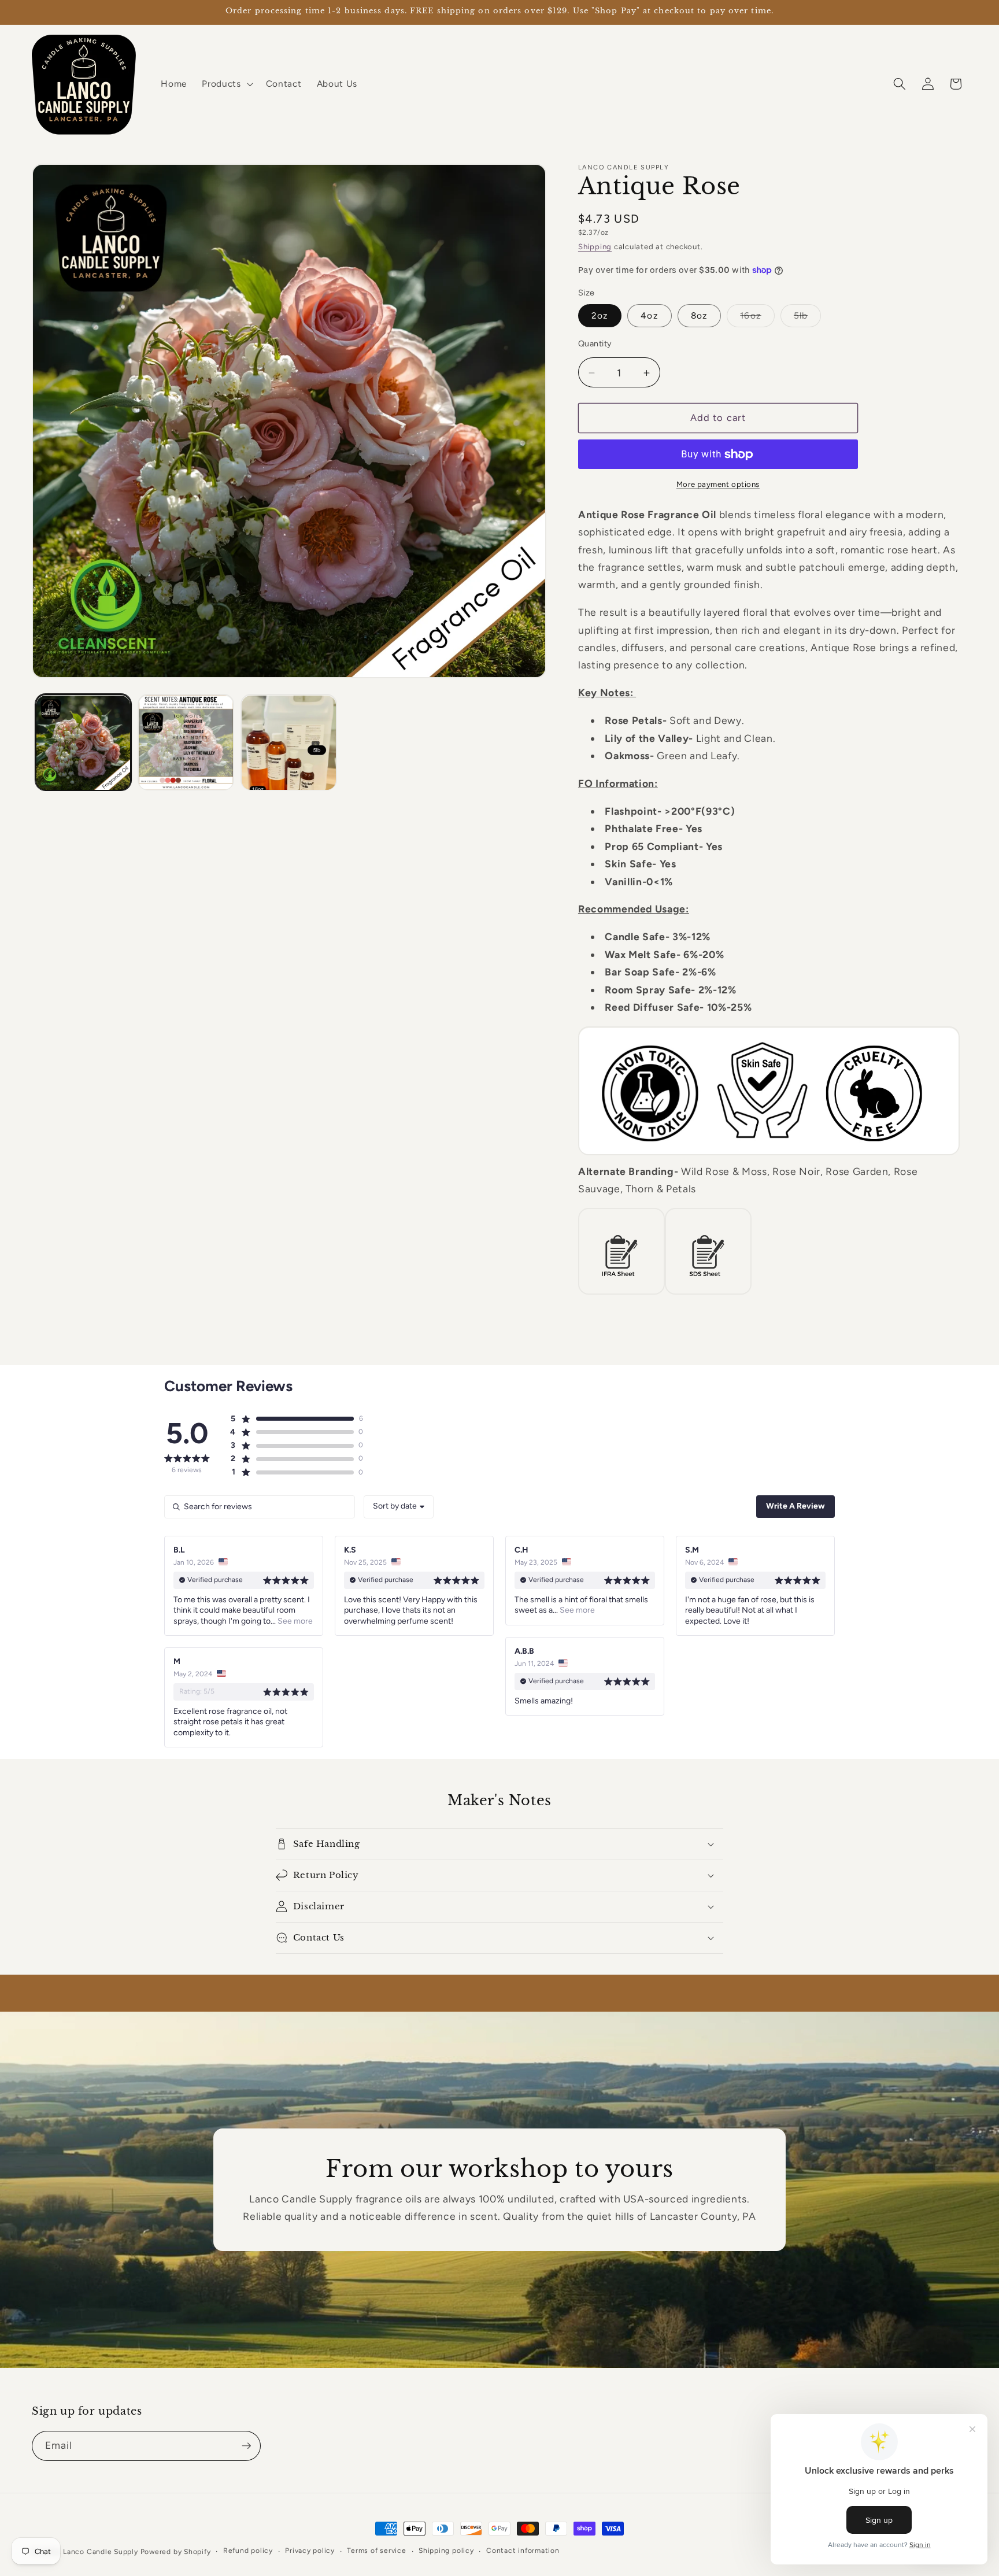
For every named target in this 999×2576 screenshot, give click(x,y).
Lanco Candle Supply (101, 2552)
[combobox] (399, 1507)
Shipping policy (446, 2551)
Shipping (595, 247)
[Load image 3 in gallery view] (289, 743)
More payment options (718, 485)
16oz (757, 319)
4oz (649, 316)
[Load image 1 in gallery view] (84, 743)
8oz (699, 316)
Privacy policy (310, 2551)
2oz (600, 316)
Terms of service (376, 2551)
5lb (807, 319)
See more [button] (294, 1621)
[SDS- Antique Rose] (708, 1294)
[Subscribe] (246, 2446)
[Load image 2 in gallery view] (186, 743)
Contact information (523, 2551)
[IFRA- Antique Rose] (621, 1294)
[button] (226, 84)
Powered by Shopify (176, 2552)
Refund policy (248, 2551)
